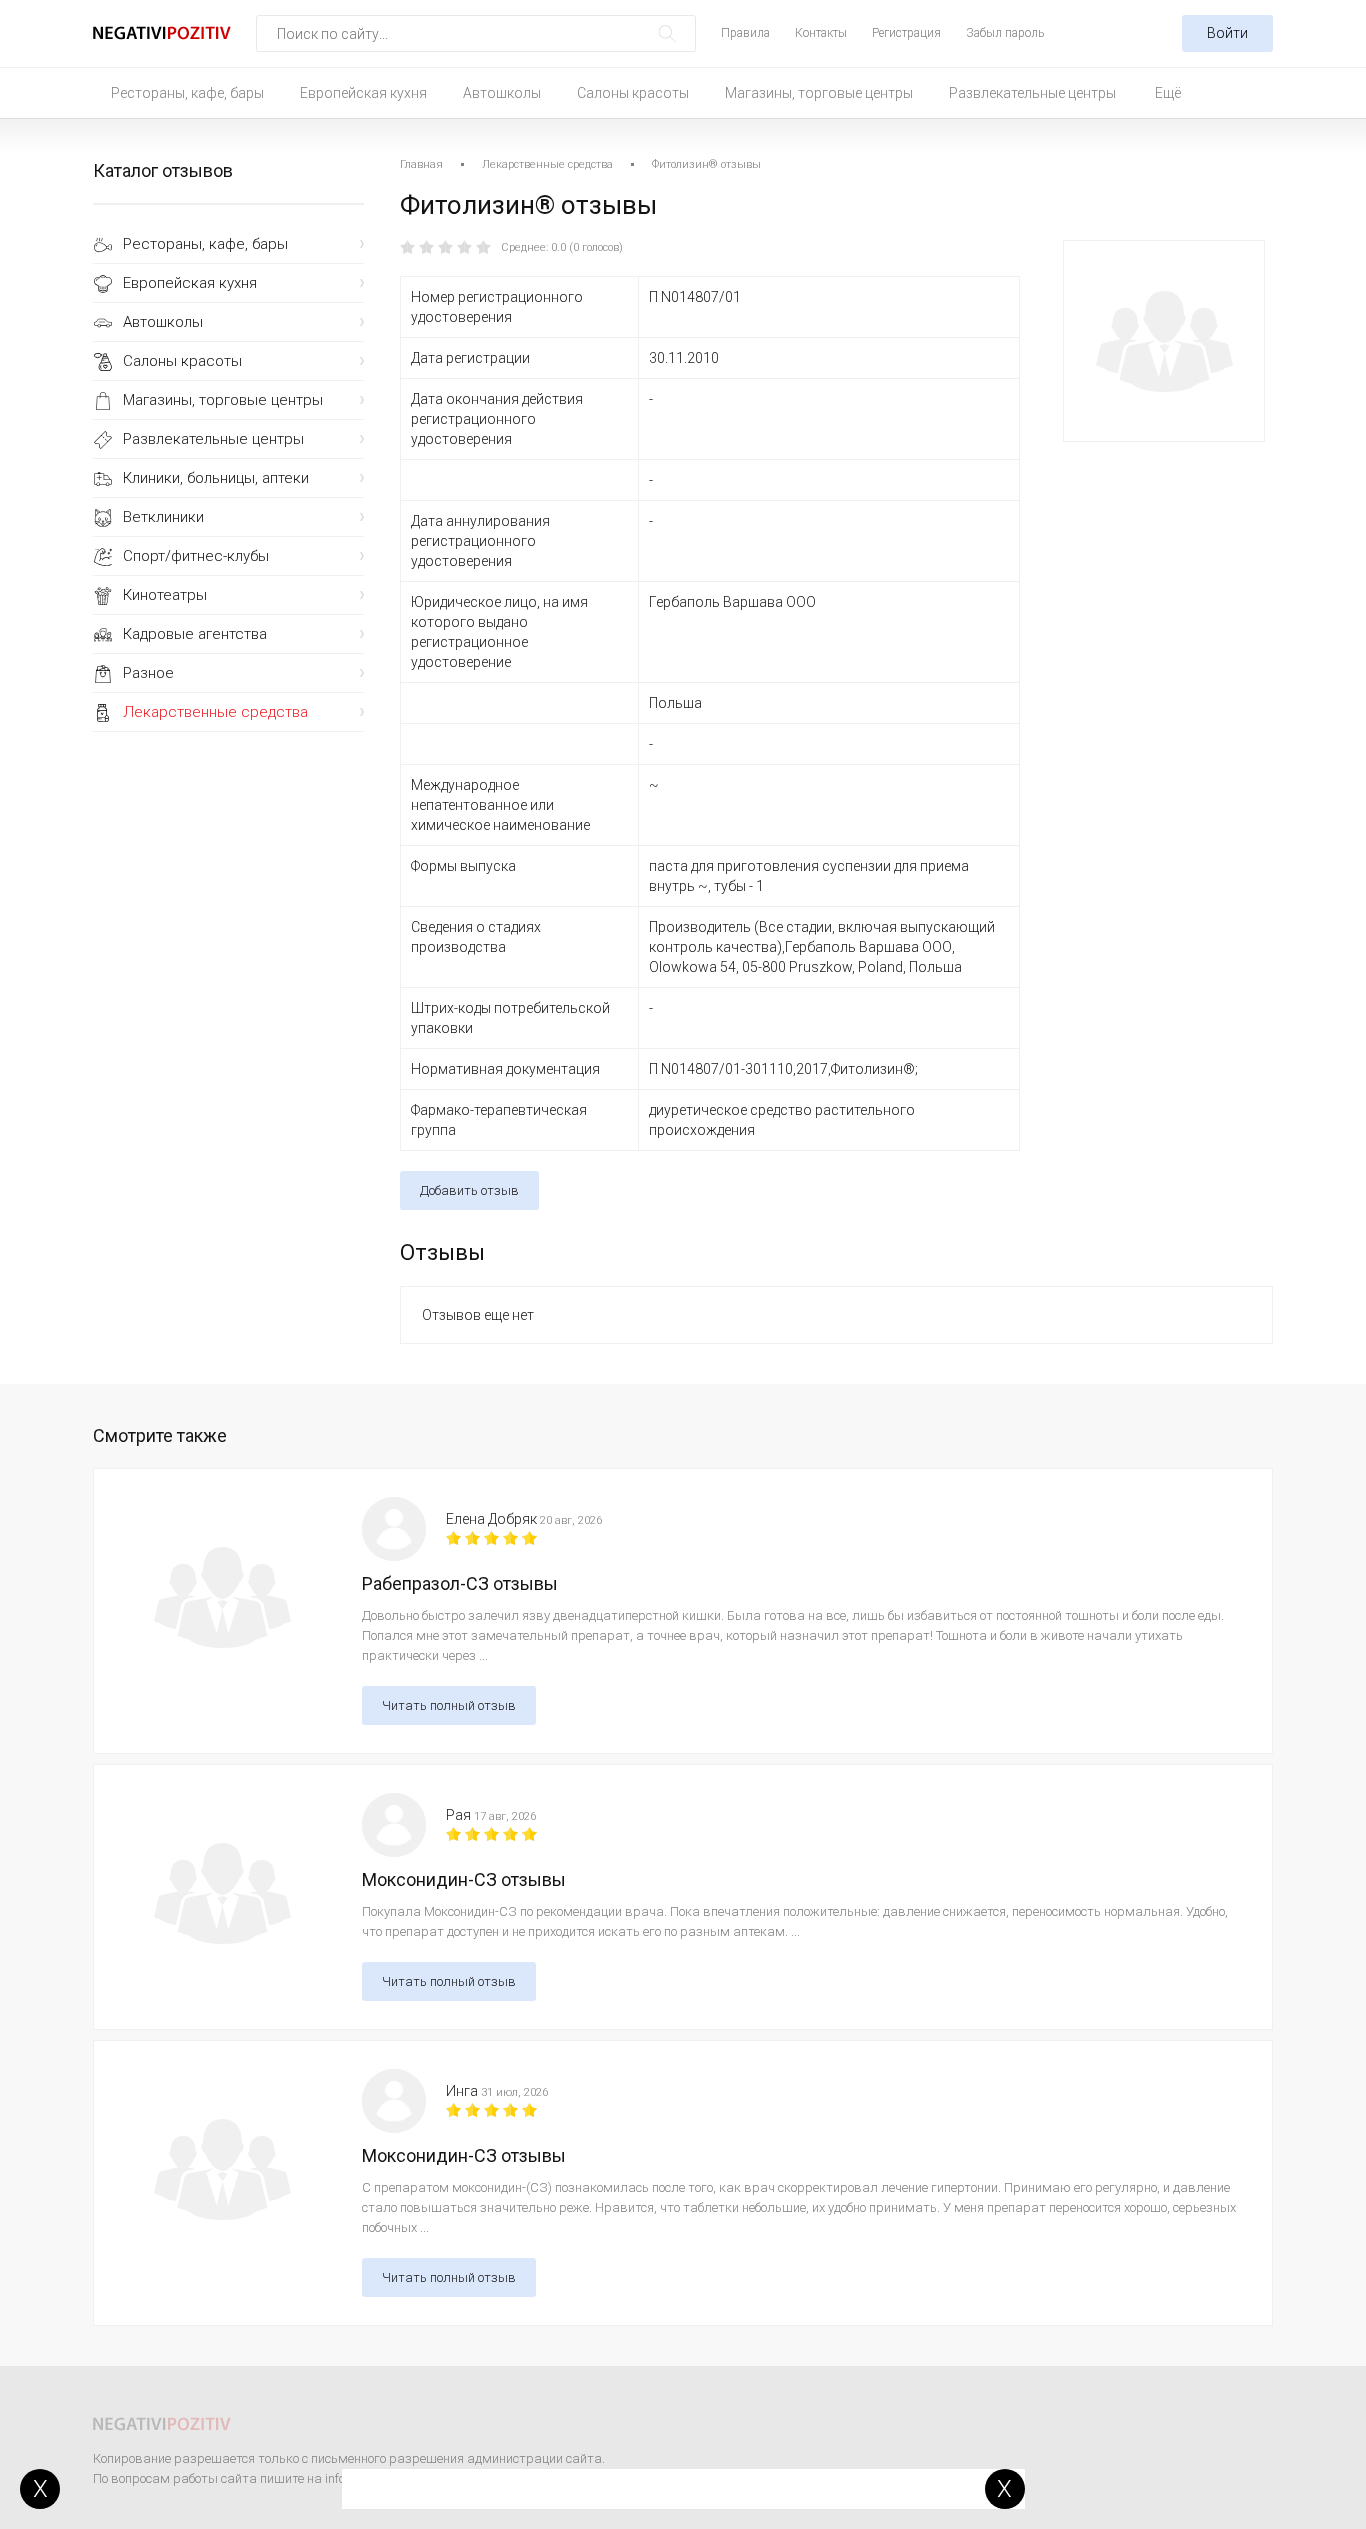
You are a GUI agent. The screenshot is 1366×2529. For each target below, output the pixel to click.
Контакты (821, 33)
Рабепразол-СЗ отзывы (460, 1583)
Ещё (1168, 93)
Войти (1227, 33)
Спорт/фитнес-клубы (196, 556)
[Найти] (667, 33)
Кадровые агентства (195, 634)
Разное (148, 673)
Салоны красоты (633, 93)
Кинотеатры (165, 595)
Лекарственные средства (215, 712)
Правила (745, 33)
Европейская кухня (363, 93)
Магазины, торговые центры (819, 93)
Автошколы (502, 93)
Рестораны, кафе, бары (187, 93)
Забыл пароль (1005, 33)
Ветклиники (163, 517)
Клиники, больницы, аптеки (216, 478)
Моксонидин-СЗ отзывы (464, 1879)
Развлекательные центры (1032, 93)
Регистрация (906, 33)
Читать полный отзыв (449, 1705)
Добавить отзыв (469, 1190)
